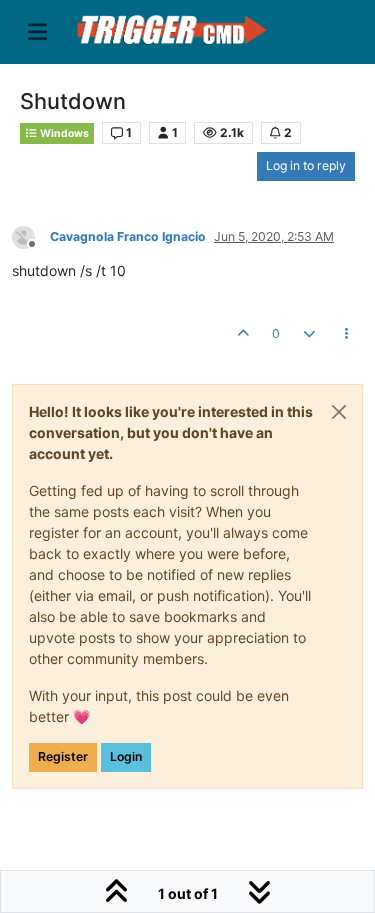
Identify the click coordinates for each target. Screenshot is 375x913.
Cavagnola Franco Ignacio (128, 236)
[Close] (339, 412)
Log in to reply (306, 165)
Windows (63, 133)
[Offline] (31, 235)
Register (63, 756)
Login (126, 756)
